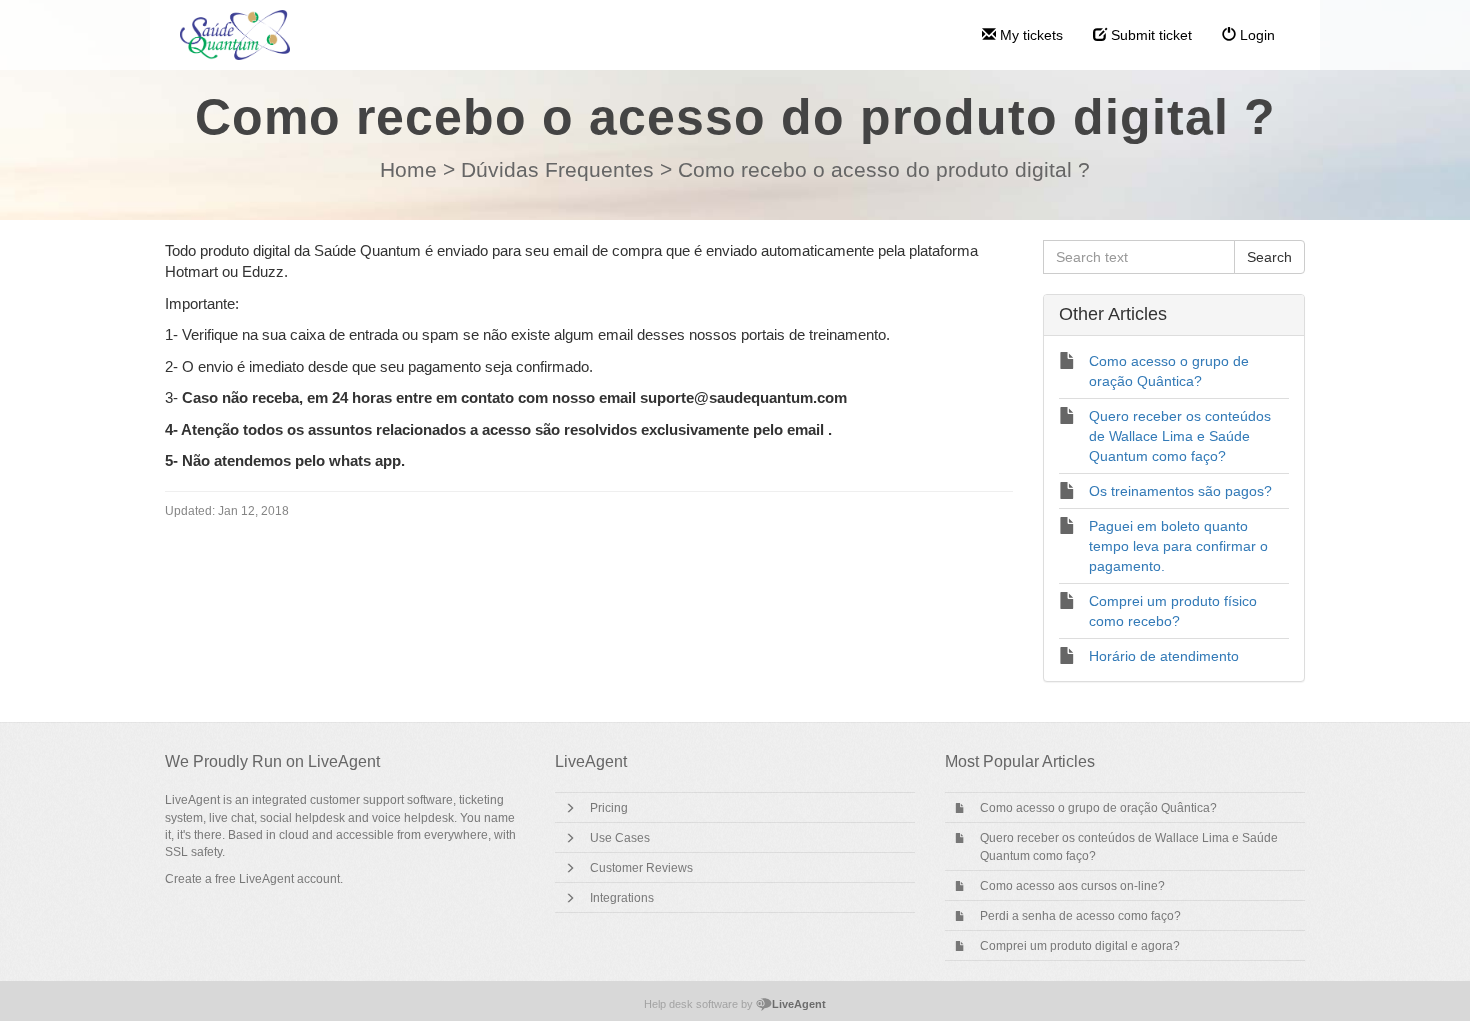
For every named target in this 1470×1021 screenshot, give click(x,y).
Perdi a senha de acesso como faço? (1080, 916)
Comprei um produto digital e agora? (1080, 946)
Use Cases (620, 838)
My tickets (1029, 35)
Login (1255, 35)
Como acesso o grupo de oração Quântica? (1098, 808)
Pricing (609, 808)
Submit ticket (1149, 35)
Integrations (622, 898)
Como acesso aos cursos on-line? (1072, 886)
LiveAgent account (289, 879)
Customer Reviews (641, 868)
